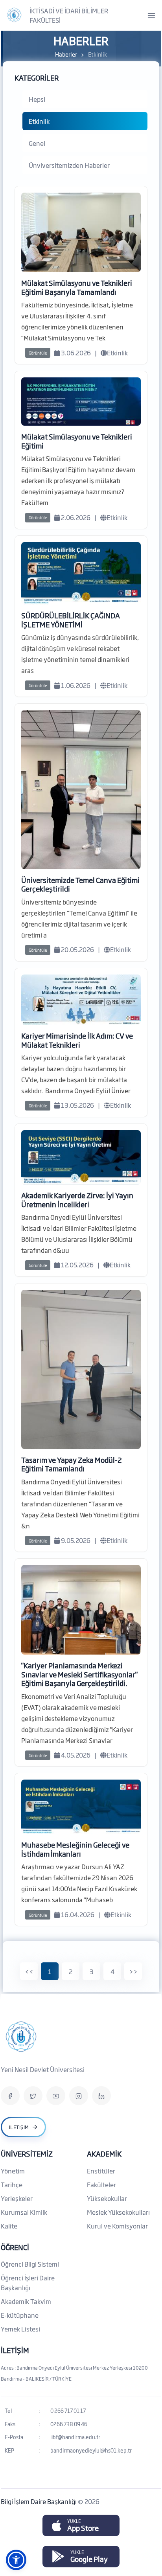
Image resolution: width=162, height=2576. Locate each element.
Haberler (66, 54)
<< (29, 1971)
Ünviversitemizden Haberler (69, 165)
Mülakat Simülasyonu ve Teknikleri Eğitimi (77, 441)
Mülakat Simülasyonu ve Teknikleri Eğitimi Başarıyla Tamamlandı (77, 287)
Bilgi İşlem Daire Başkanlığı (39, 2501)
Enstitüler (101, 2171)
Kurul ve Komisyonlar (117, 2226)
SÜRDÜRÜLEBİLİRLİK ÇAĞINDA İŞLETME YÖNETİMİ (71, 620)
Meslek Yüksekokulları (118, 2212)
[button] (16, 2560)
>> (133, 1971)
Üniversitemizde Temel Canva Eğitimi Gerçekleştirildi (80, 884)
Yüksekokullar (107, 2198)
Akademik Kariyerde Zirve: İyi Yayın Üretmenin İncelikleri (77, 1200)
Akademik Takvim (26, 2301)
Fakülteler (101, 2184)
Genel (37, 143)
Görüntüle (38, 353)
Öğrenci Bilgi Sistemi (30, 2264)
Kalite (9, 2226)
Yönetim (13, 2171)
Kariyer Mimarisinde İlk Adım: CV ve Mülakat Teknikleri (77, 1040)
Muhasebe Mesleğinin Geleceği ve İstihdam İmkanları (75, 1849)
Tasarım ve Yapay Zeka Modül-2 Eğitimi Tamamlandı (72, 1464)
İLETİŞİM (15, 2350)
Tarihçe (12, 2184)
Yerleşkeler (17, 2198)
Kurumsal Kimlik (24, 2212)
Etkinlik (39, 121)
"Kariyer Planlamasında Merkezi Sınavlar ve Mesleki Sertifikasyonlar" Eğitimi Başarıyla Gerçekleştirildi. (79, 1674)
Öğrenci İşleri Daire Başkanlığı (28, 2283)
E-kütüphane (20, 2315)
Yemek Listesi (20, 2329)
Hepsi (37, 99)
